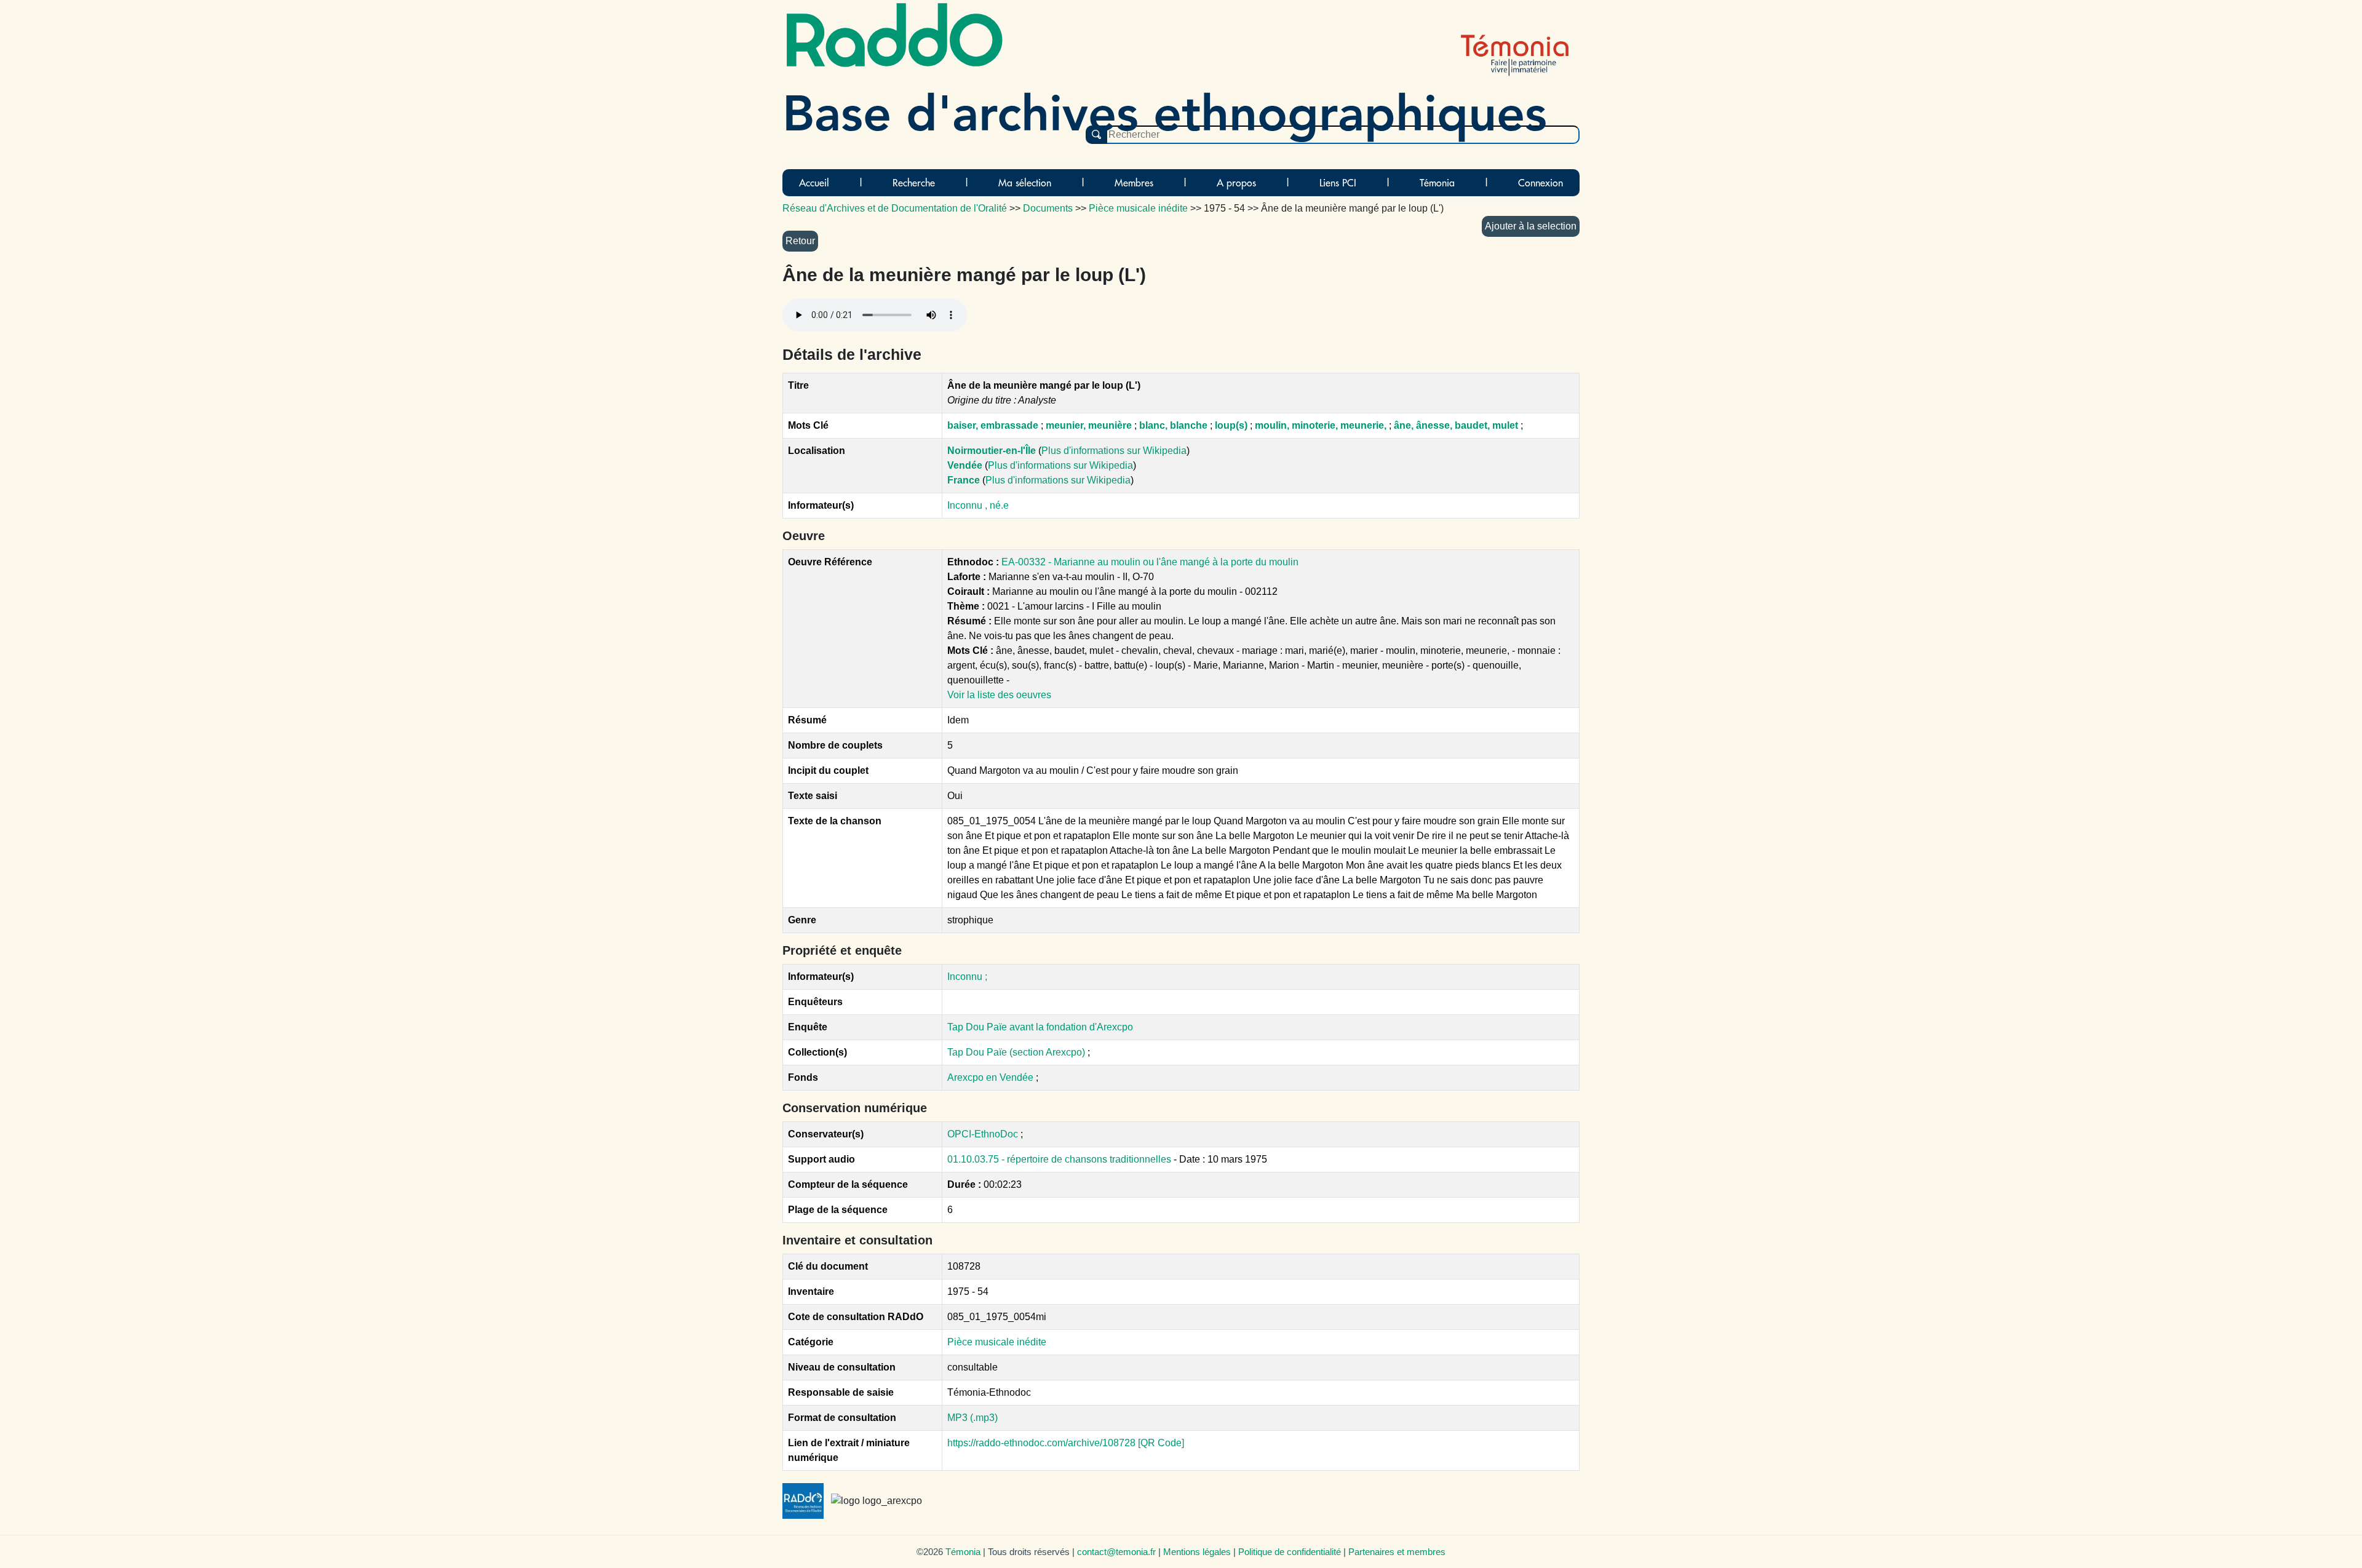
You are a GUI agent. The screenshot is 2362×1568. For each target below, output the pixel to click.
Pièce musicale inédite (997, 1342)
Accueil (814, 183)
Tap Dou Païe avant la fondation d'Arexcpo (1040, 1027)
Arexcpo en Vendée (992, 1077)
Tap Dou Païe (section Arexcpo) (1017, 1052)
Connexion (1541, 183)
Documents (1048, 208)
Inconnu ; (967, 977)
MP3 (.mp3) (972, 1418)
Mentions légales (1197, 1552)
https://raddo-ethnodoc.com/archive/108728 (1041, 1443)
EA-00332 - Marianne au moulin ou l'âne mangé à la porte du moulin (1150, 562)
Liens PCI (1338, 183)
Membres (1134, 183)
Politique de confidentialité (1290, 1552)
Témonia (1437, 183)
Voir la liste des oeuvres (999, 695)
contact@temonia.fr (1116, 1552)
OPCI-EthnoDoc (983, 1134)
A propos (1236, 183)
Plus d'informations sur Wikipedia (1114, 451)
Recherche (914, 183)
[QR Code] (1161, 1443)
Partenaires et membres (1397, 1552)
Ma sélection (1025, 183)
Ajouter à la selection (1531, 226)
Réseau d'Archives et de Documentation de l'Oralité (895, 208)
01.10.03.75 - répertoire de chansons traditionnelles (1060, 1159)
